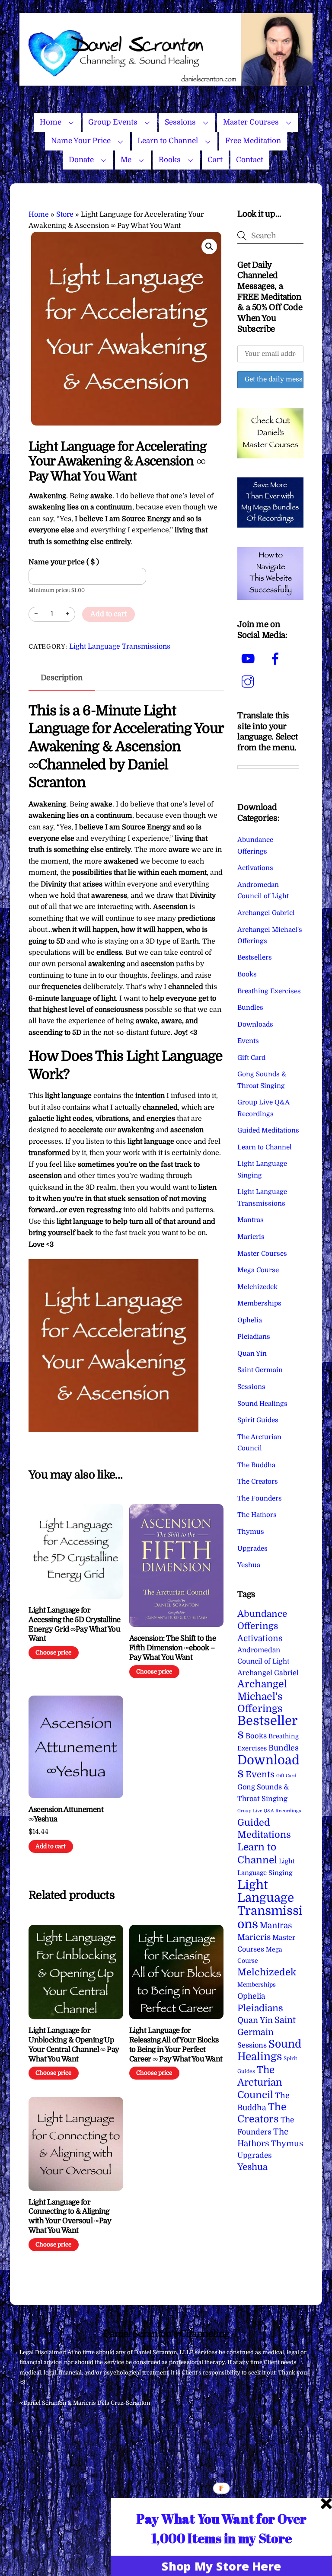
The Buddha (256, 1465)
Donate (81, 160)
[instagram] (249, 682)
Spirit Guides (258, 1420)
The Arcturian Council (260, 2082)
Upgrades (252, 1549)
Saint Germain (260, 1370)
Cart (215, 160)
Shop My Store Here (221, 2566)
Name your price (64, 562)
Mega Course (258, 1270)
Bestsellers (255, 957)
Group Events (113, 122)
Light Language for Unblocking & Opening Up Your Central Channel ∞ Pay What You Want (74, 2045)
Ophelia (250, 1320)
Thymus (251, 1532)
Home (51, 122)
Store (65, 214)
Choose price (53, 1653)
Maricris (251, 1237)
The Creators (258, 1482)
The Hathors (257, 1515)
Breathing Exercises (269, 991)
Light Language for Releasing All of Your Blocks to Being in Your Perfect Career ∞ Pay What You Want (176, 2045)
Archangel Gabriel (266, 913)
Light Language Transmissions (120, 646)
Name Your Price (81, 141)
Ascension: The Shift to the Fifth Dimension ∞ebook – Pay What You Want (172, 1648)
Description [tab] (62, 678)
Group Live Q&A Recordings (269, 1811)
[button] (209, 246)
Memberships (259, 1303)
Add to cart (109, 614)
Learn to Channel (168, 141)
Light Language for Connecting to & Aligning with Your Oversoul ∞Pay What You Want (70, 2216)
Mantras (251, 1220)
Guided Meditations (268, 1130)
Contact (250, 160)
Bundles (250, 1008)
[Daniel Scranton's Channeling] (166, 82)
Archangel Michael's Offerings (262, 1696)
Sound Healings (262, 1404)
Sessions (180, 122)
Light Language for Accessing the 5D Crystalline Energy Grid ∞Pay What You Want (75, 1624)
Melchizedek (257, 1287)
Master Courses (251, 122)
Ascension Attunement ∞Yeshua (66, 1814)
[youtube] (249, 659)
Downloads (255, 1024)
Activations (255, 868)
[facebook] (277, 659)
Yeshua (249, 1565)
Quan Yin (252, 1354)
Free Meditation (253, 141)
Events (248, 1041)
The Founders (260, 1498)
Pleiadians (254, 1337)
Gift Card (251, 1058)
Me (126, 160)
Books (170, 160)
